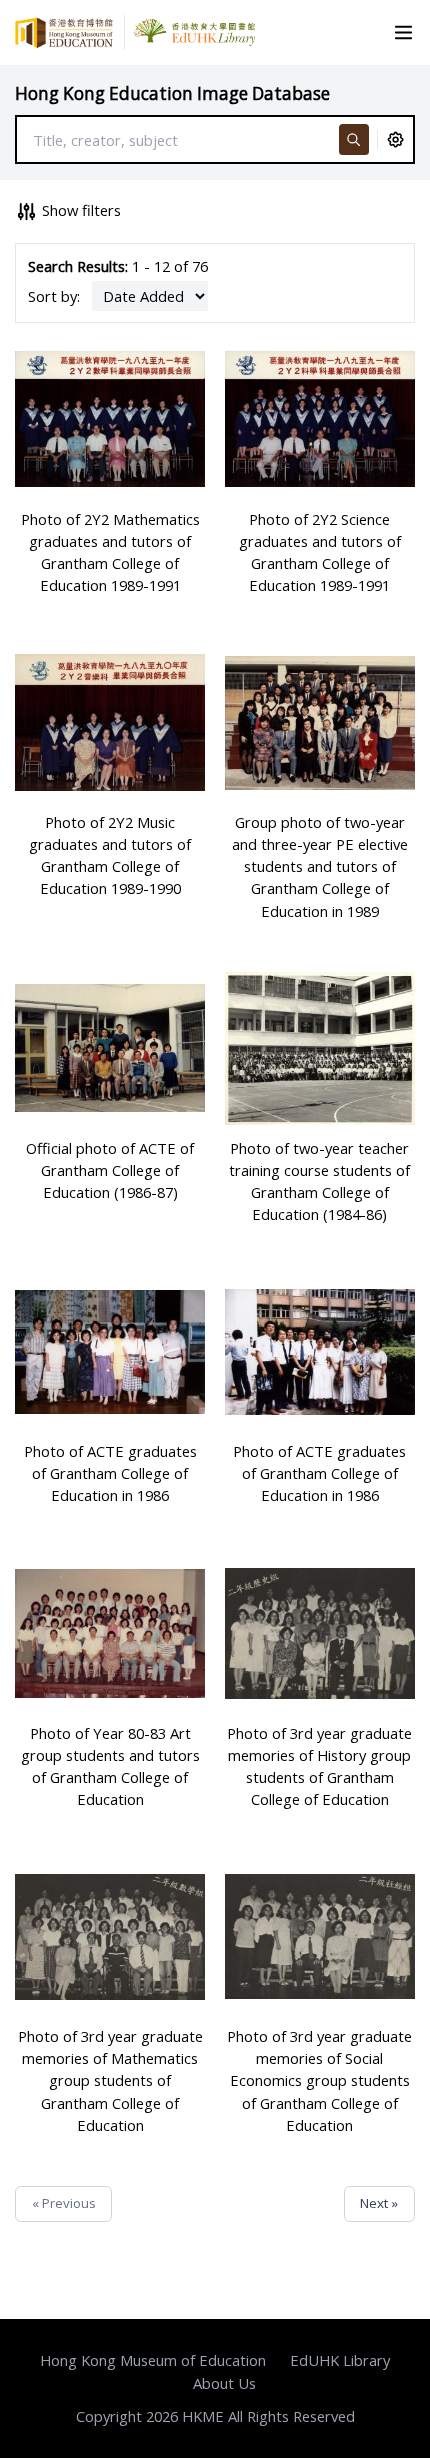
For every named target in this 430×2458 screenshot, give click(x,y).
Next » (379, 2203)
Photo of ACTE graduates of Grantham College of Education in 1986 (110, 1473)
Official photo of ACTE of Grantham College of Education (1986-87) (110, 1170)
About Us (224, 2383)
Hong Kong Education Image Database (172, 93)
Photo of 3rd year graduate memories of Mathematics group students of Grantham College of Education (110, 2080)
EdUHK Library (340, 2360)
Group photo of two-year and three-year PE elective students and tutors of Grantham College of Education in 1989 (320, 866)
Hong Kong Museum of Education (153, 2360)
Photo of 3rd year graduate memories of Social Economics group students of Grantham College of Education (319, 2080)
